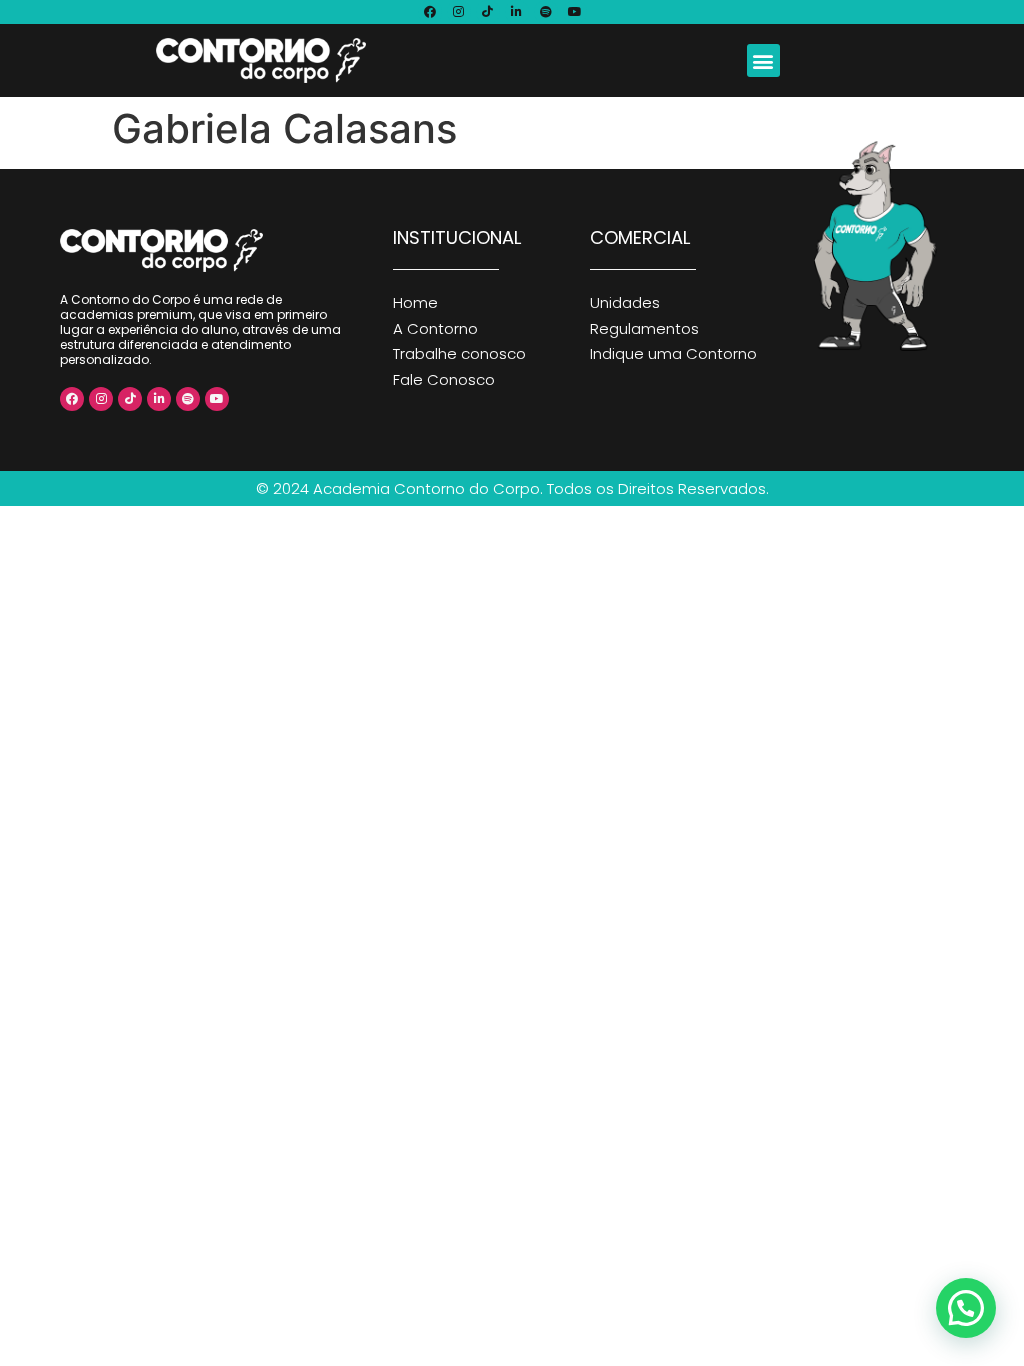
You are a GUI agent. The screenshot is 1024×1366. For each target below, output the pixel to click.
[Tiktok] (488, 12)
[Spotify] (546, 12)
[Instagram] (459, 12)
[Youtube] (575, 12)
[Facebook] (430, 12)
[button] (763, 60)
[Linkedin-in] (517, 12)
